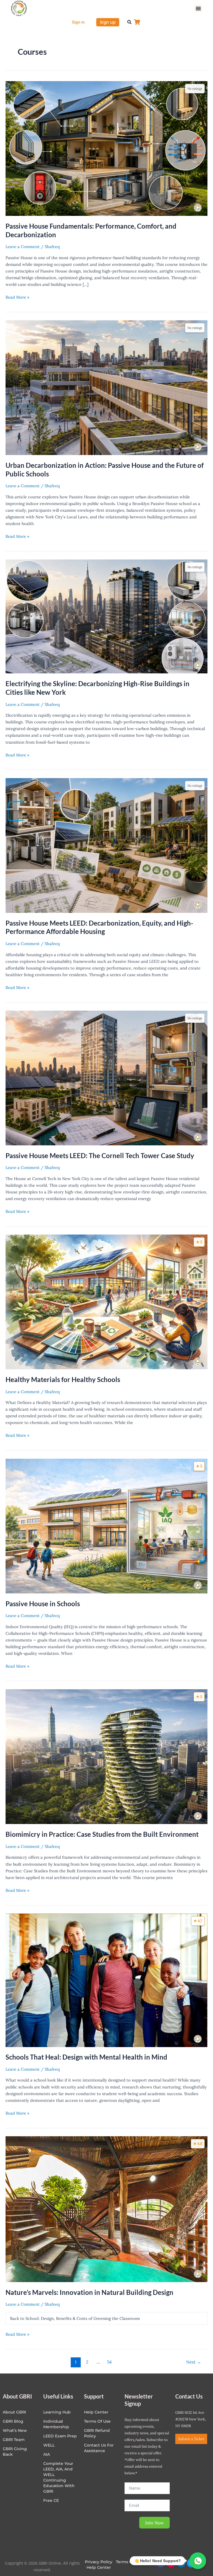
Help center (96, 2412)
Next (194, 2362)
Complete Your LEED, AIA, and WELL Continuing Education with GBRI (59, 2477)
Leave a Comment (23, 247)
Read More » (17, 297)
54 (109, 2362)
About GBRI (14, 2412)
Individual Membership (56, 2424)
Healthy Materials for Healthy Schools (63, 1380)
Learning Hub (57, 2412)
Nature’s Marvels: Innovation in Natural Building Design (89, 2292)
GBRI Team (14, 2440)
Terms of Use (97, 2421)
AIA (47, 2454)
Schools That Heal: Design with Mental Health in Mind (86, 2057)
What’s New (15, 2430)
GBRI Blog (13, 2421)
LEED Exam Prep (60, 2436)
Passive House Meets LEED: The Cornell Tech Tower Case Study (100, 1156)
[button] (198, 8)
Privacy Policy (99, 2562)
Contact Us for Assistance (99, 2448)
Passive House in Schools (43, 1604)
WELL (49, 2445)
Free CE (51, 2500)
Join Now (154, 2523)
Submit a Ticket (191, 2439)
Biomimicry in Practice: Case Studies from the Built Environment (102, 1834)
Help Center (99, 2567)
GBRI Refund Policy (97, 2433)
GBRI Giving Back (15, 2452)
